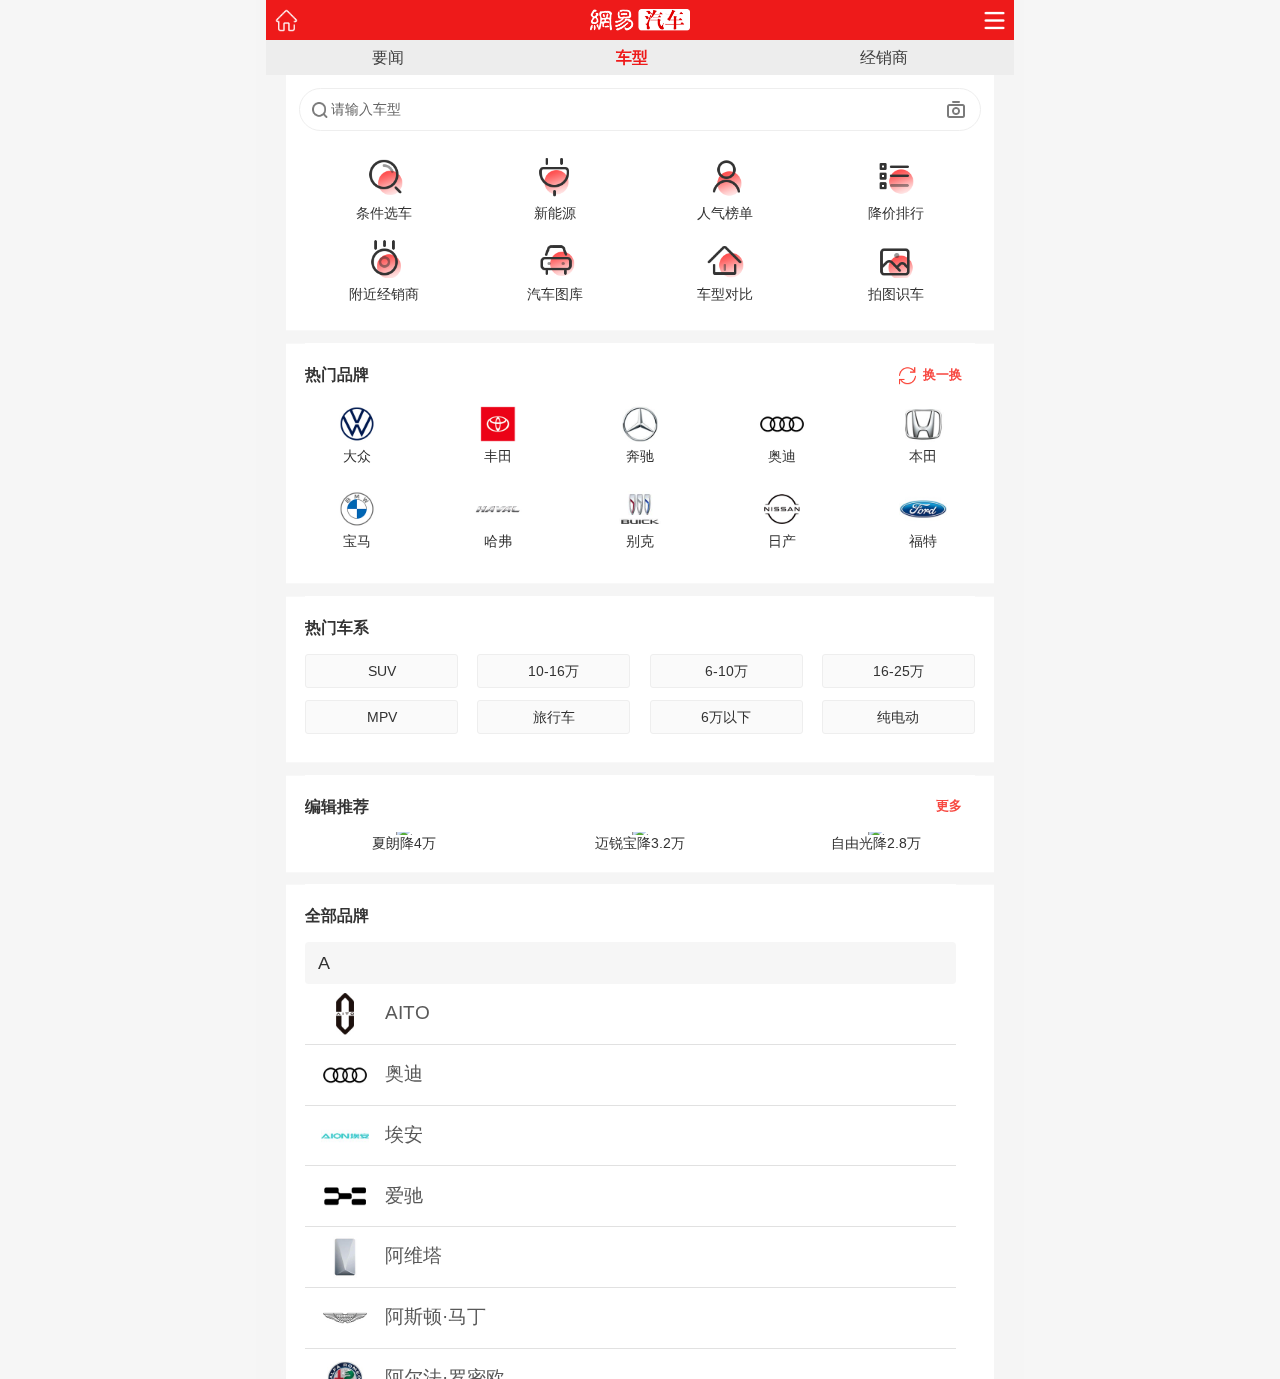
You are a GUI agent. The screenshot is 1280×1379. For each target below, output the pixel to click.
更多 (949, 806)
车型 (632, 57)
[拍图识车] (956, 110)
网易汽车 (640, 20)
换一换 (942, 374)
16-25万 (898, 671)
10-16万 (553, 671)
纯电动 (898, 717)
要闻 (388, 57)
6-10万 (726, 671)
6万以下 (726, 717)
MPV (382, 717)
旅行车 (554, 717)
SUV (382, 671)
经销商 (884, 57)
